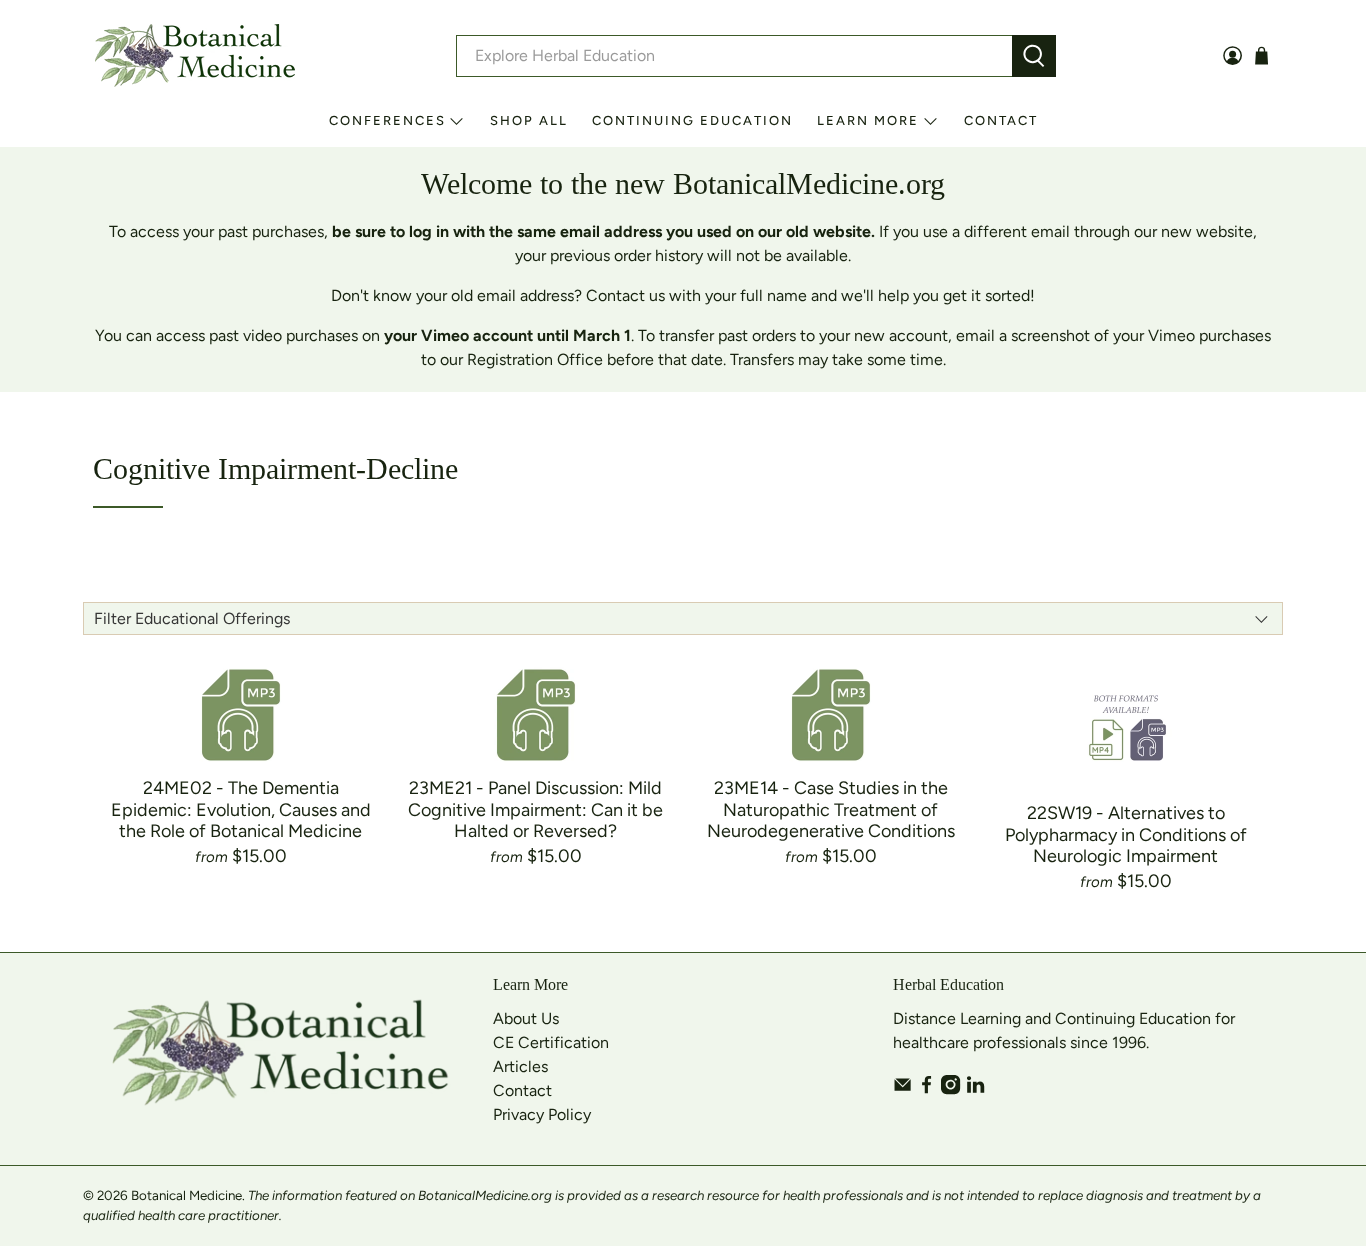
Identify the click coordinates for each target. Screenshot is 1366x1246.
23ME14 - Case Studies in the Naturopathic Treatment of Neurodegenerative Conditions (831, 809)
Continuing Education (692, 120)
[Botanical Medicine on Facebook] (926, 1089)
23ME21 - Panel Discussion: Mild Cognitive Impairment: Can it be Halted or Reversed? (535, 809)
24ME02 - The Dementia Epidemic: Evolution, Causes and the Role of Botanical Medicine (241, 809)
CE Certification (551, 1042)
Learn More (868, 120)
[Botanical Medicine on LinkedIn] (975, 1089)
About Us (526, 1018)
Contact (1001, 120)
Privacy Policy (542, 1114)
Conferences (387, 120)
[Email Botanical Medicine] (902, 1089)
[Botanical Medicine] (195, 55)
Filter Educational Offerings (192, 618)
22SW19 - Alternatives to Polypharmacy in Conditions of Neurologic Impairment (1126, 834)
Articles (520, 1066)
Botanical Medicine (186, 1195)
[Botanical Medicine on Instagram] (950, 1089)
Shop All (529, 120)
